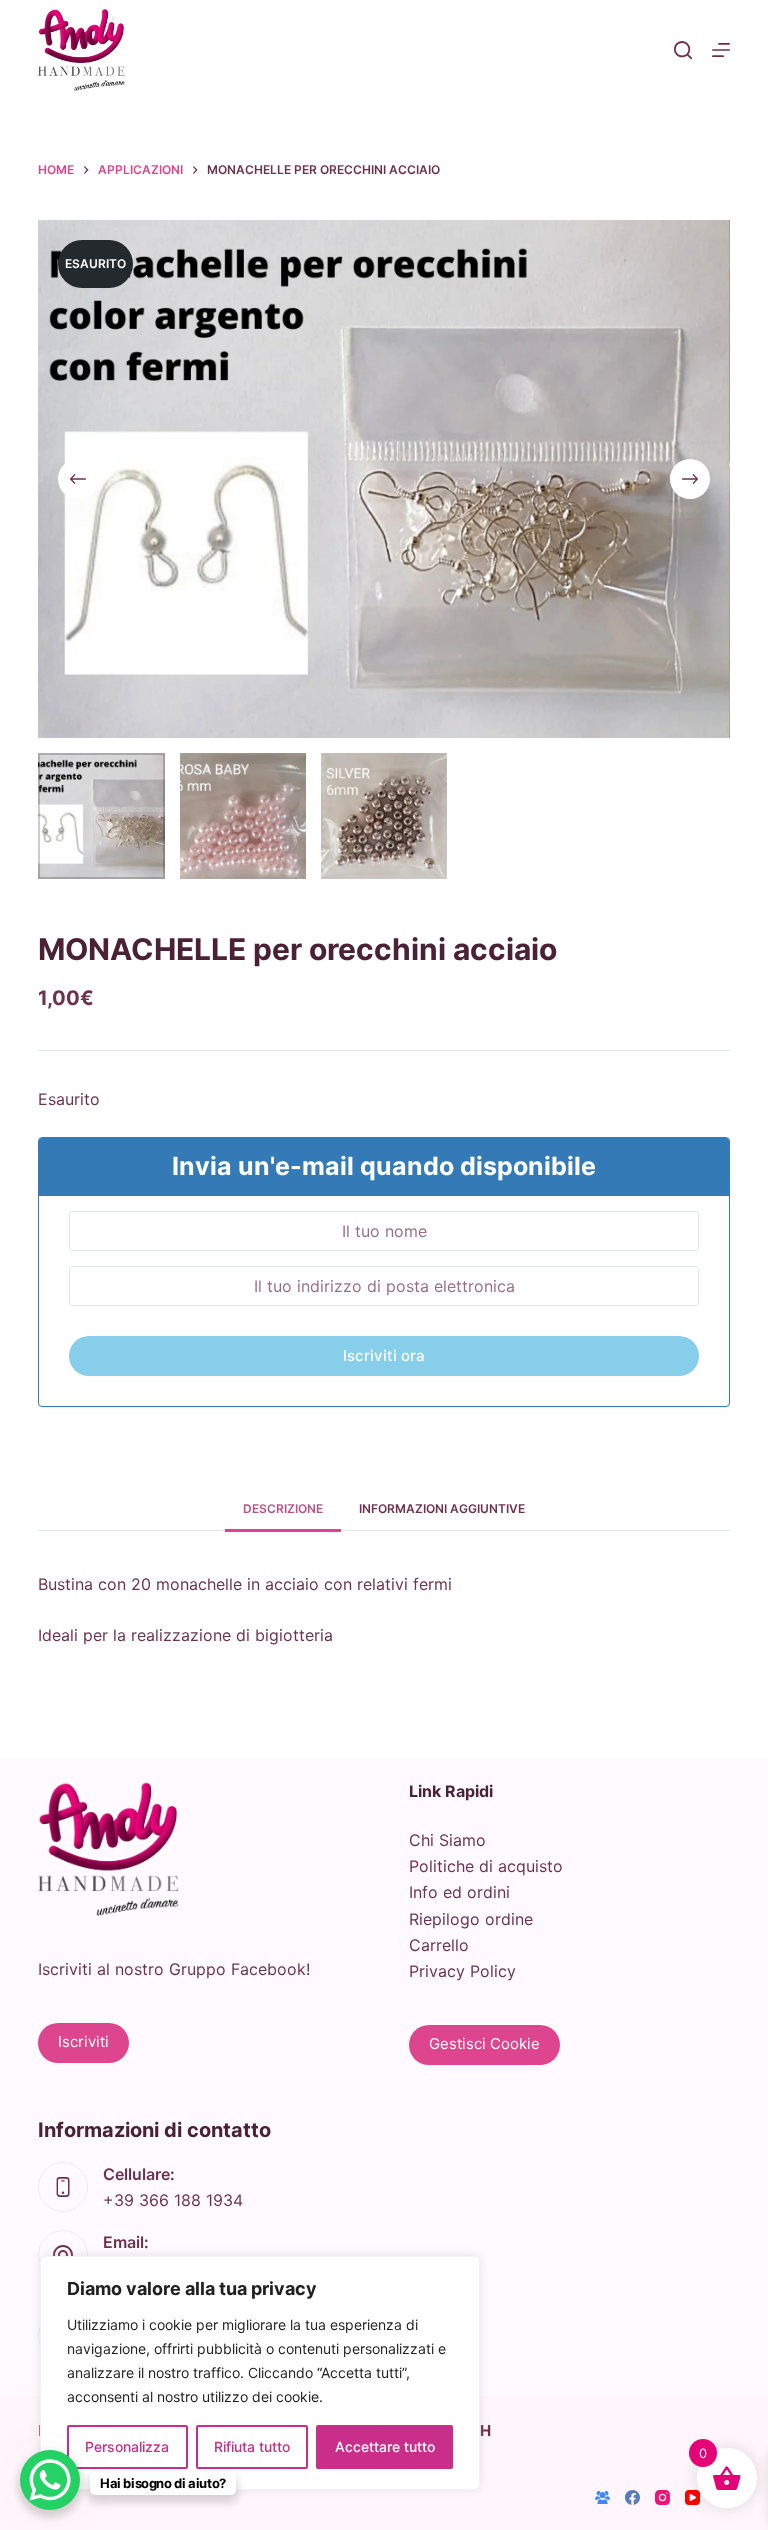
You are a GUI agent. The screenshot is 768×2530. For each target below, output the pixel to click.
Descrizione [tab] (283, 1508)
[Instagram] (662, 2497)
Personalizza (127, 2446)
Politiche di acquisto (486, 1866)
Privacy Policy (462, 1971)
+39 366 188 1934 (173, 2200)
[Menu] (721, 50)
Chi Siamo (447, 1840)
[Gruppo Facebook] (602, 2497)
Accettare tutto (385, 2446)
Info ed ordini (459, 1892)
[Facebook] (632, 2497)
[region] (260, 2373)
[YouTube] (692, 2497)
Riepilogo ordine (471, 1919)
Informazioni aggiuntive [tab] (442, 1508)
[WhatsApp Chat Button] (50, 2480)
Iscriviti (83, 2041)
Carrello (439, 1945)
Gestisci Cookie (484, 2043)
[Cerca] (683, 50)
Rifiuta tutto (252, 2446)
